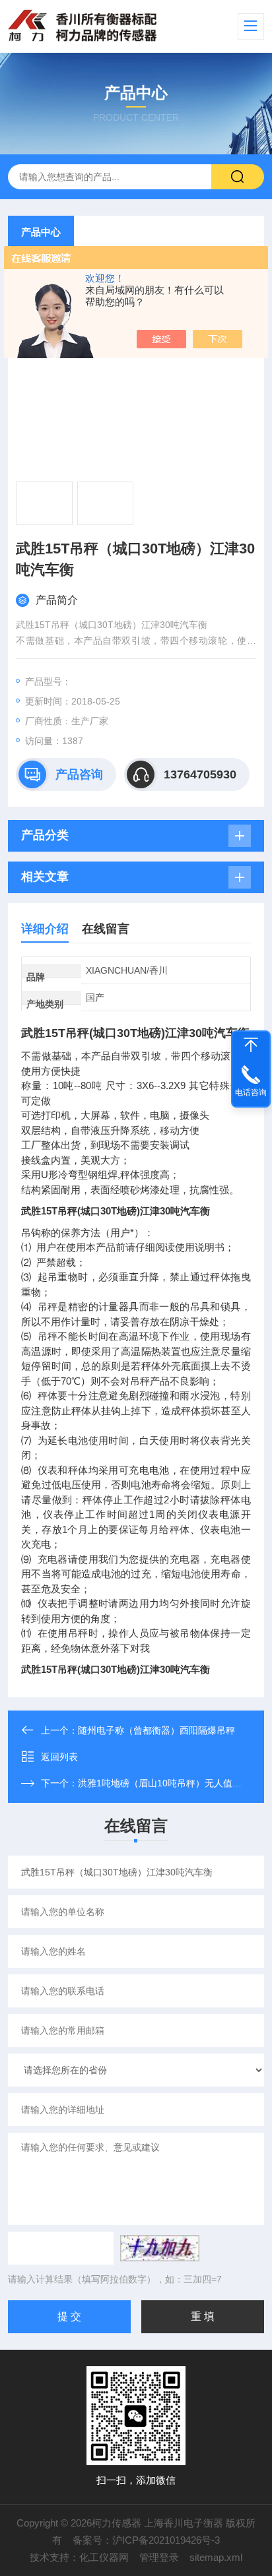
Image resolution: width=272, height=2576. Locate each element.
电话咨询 (251, 1092)
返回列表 (59, 1757)
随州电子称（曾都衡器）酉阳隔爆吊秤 (156, 1730)
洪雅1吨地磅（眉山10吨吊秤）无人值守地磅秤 (174, 1783)
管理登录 (159, 2557)
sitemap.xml (216, 2557)
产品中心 (41, 232)
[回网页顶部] (251, 1045)
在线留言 (106, 929)
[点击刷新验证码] (160, 2248)
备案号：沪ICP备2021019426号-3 (146, 2540)
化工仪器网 (104, 2557)
